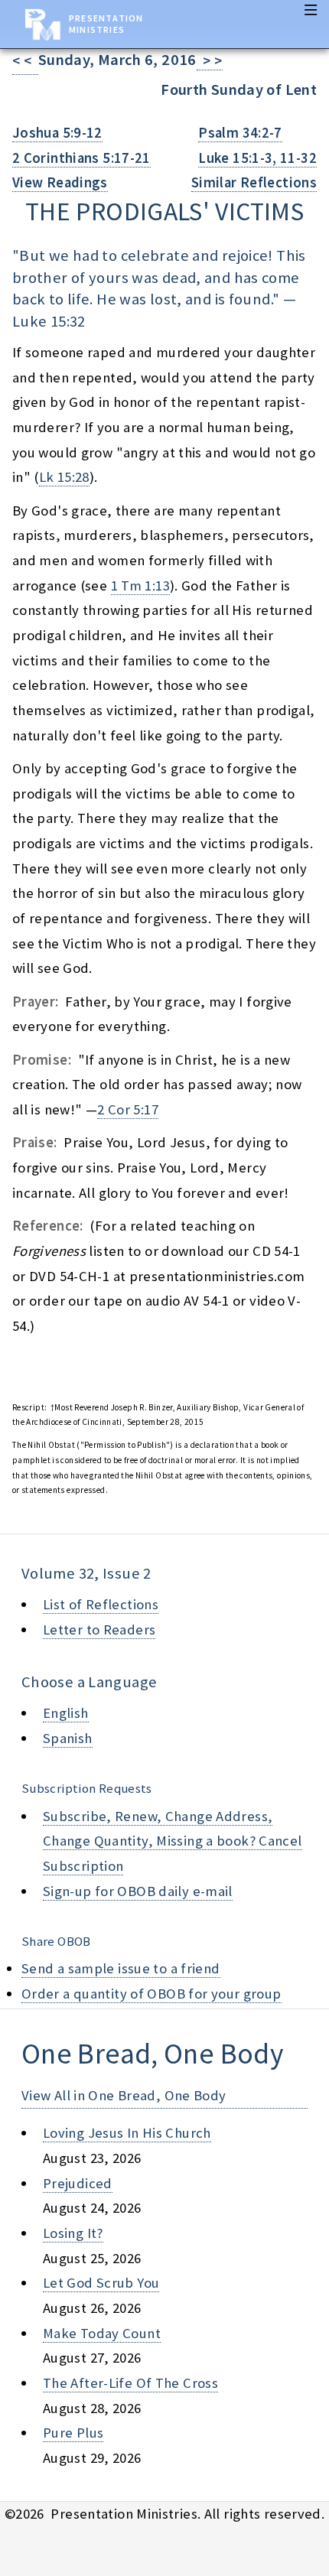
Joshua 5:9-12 (57, 133)
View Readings (60, 182)
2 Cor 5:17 (128, 1109)
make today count (102, 2333)
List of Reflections (101, 1604)
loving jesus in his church (127, 2133)
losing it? (73, 2233)
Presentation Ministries (106, 24)
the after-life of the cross (130, 2383)
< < (25, 61)
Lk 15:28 (64, 477)
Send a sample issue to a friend (121, 1968)
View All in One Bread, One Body (124, 2095)
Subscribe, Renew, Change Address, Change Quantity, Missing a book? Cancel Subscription (173, 1841)
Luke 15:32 (49, 321)
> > (210, 61)
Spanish (68, 1738)
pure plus (73, 2433)
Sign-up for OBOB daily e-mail (138, 1891)
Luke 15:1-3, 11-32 (257, 158)
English (66, 1713)
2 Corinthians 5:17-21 (81, 158)
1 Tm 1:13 (140, 585)
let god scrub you (101, 2283)
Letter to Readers (99, 1630)
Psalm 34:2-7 (240, 133)
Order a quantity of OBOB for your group (151, 1994)
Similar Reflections (254, 182)
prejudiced (78, 2183)
